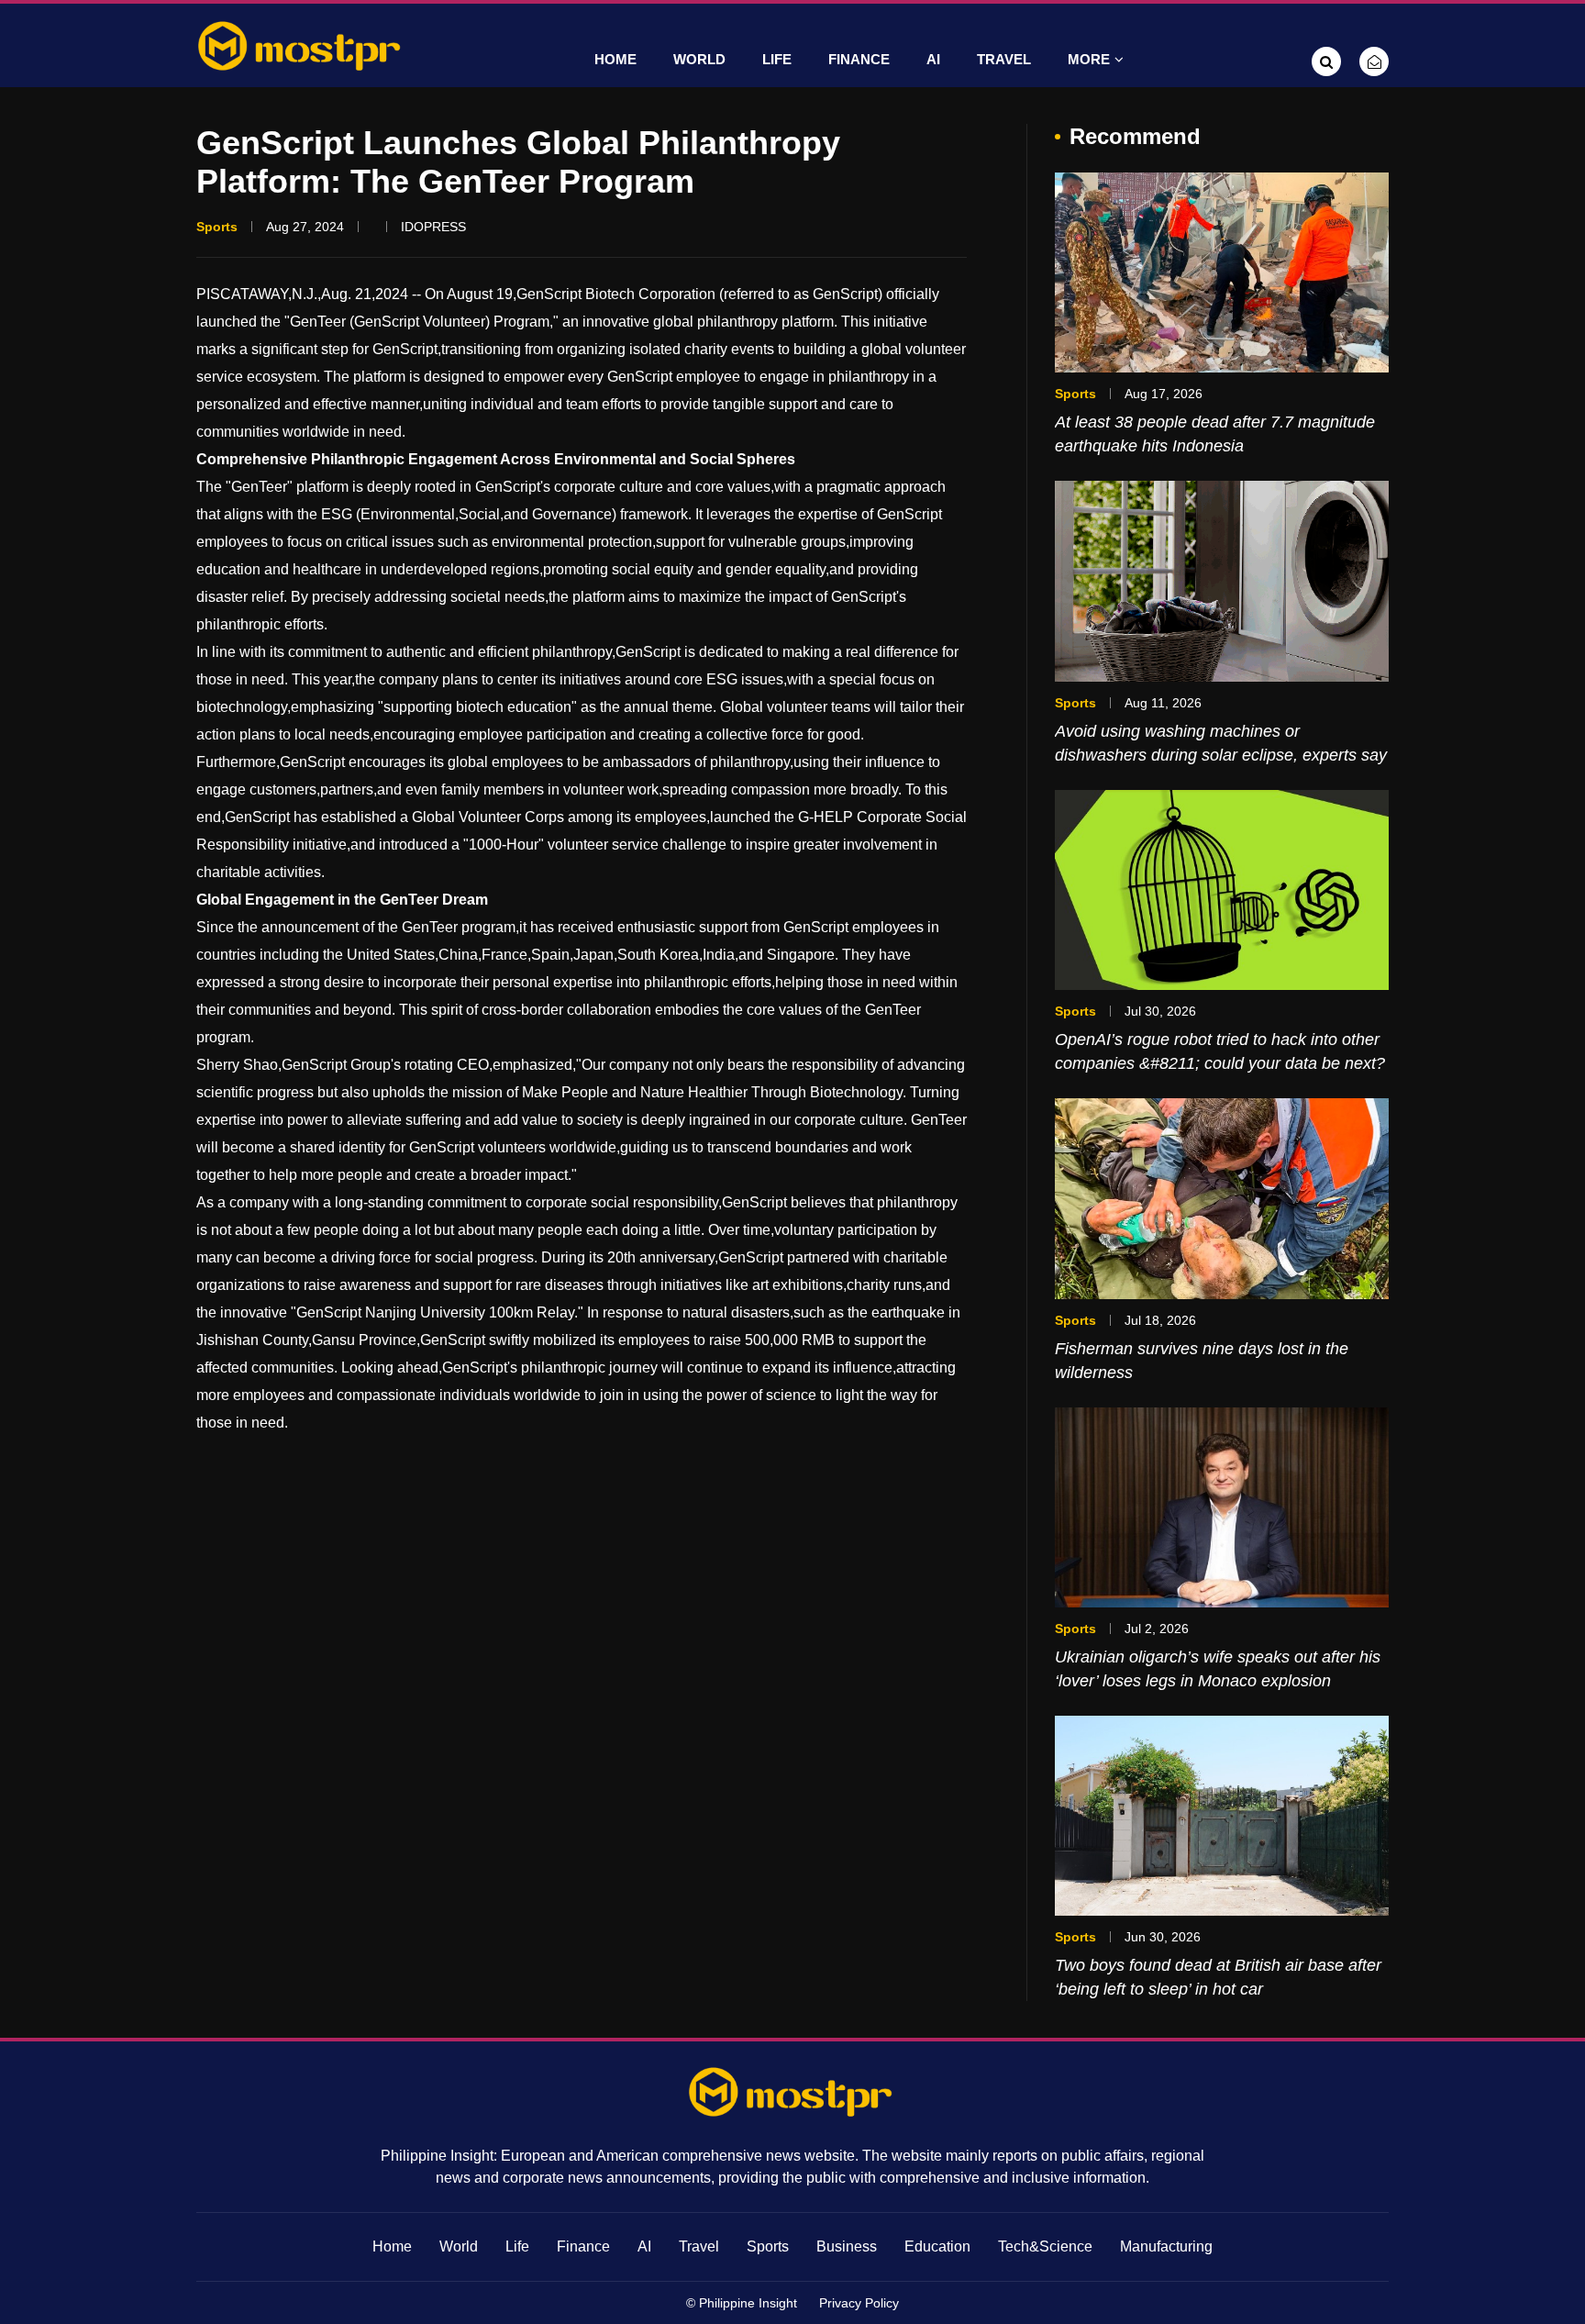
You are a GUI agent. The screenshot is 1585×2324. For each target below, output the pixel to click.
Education (937, 2246)
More (1089, 59)
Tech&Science (1045, 2246)
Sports (768, 2246)
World (699, 59)
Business (847, 2246)
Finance (859, 59)
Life (777, 59)
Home (615, 59)
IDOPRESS (433, 227)
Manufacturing (1166, 2246)
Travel (1004, 59)
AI (933, 59)
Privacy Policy (859, 2303)
